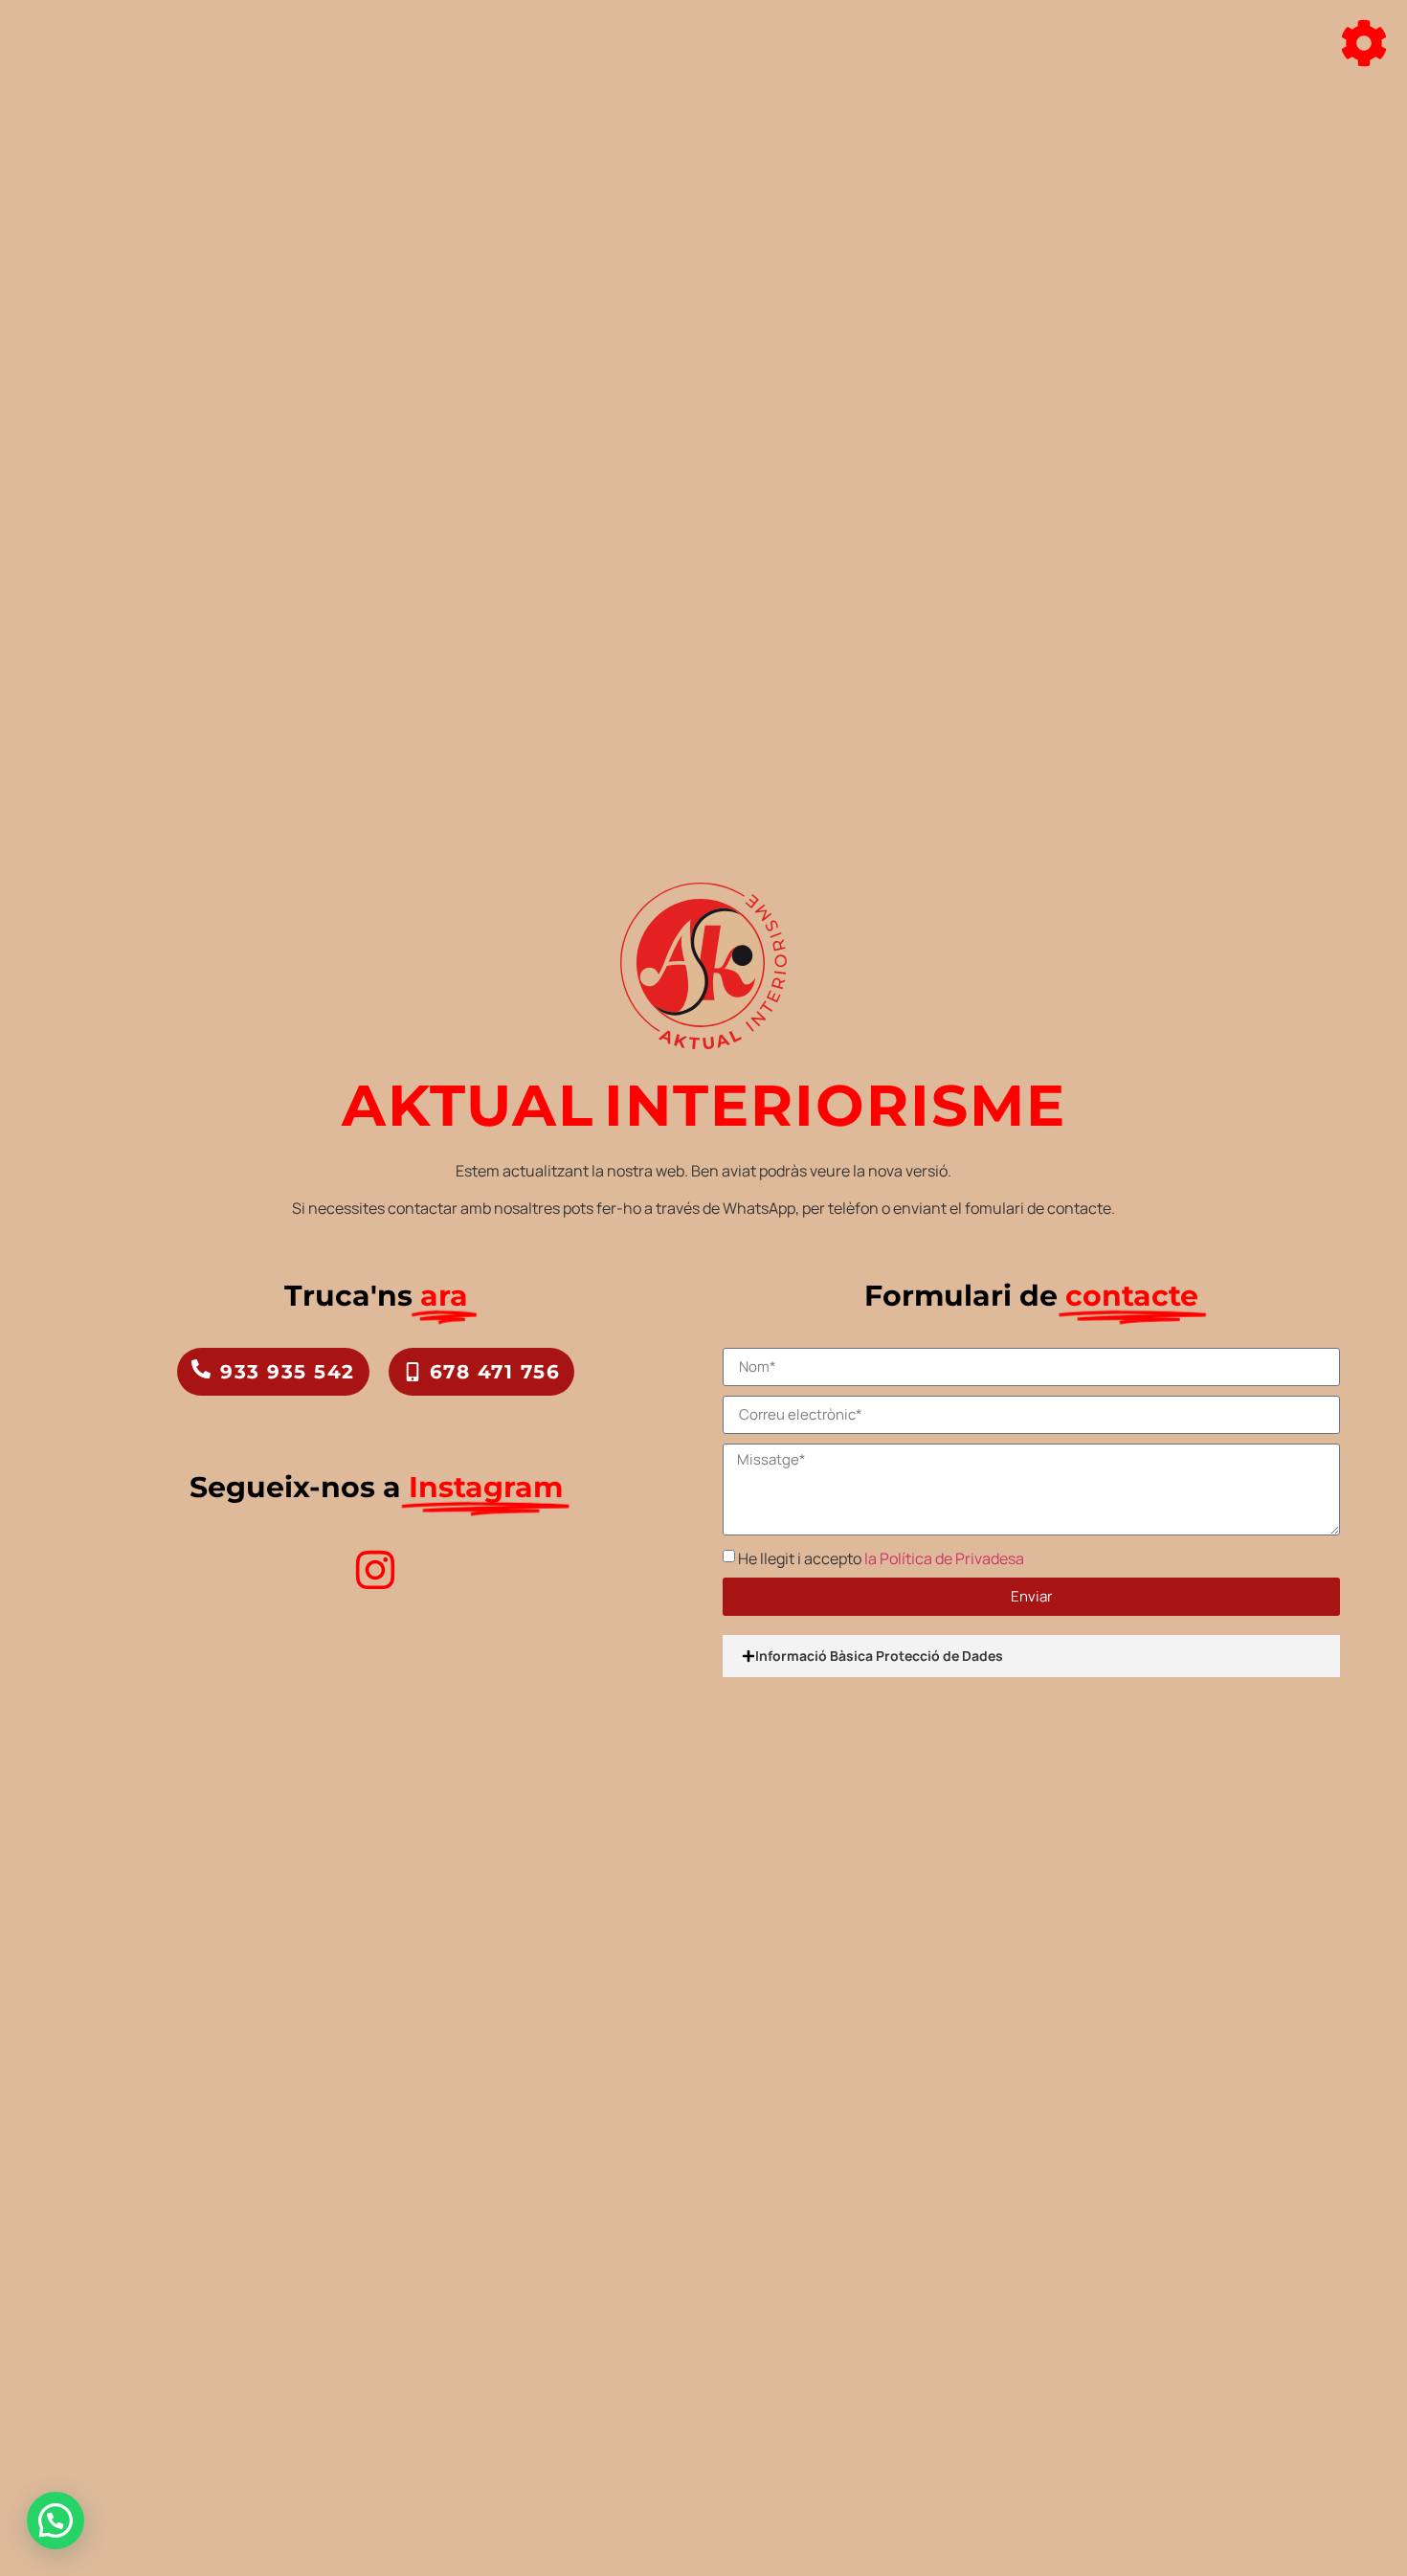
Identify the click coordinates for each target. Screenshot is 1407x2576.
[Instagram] (375, 1570)
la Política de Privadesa (944, 1558)
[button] (56, 2520)
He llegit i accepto (881, 1558)
